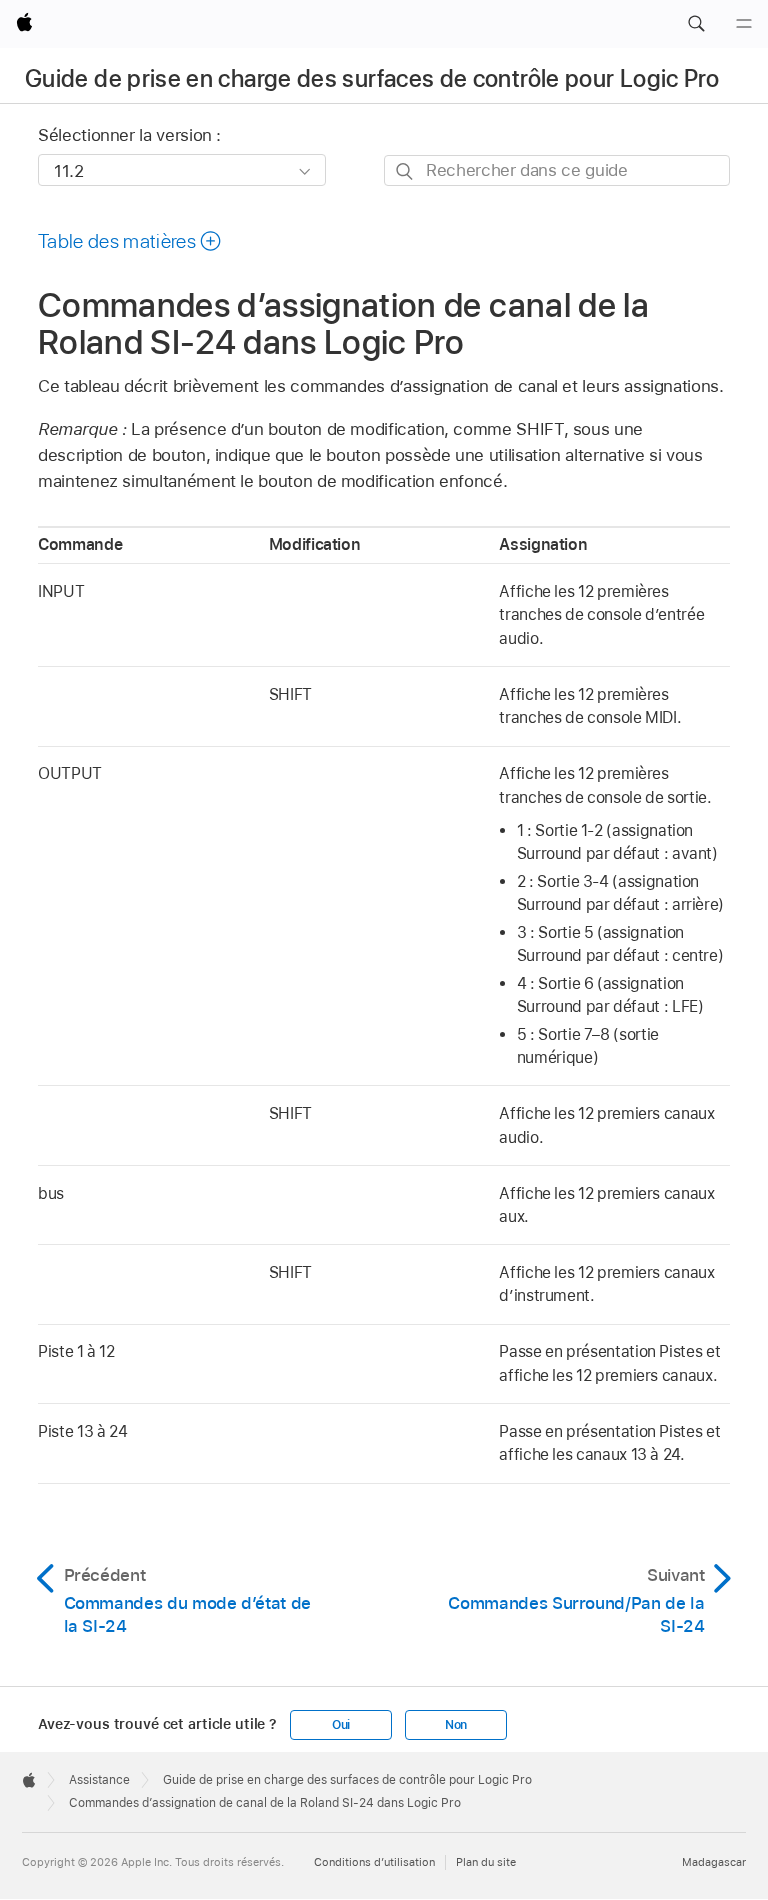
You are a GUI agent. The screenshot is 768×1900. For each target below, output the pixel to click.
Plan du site (486, 1862)
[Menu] (744, 24)
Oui (341, 1725)
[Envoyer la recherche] (405, 171)
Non (456, 1725)
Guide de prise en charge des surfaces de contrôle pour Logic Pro (372, 78)
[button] (696, 24)
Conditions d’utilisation (374, 1862)
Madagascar (714, 1862)
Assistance (99, 1780)
